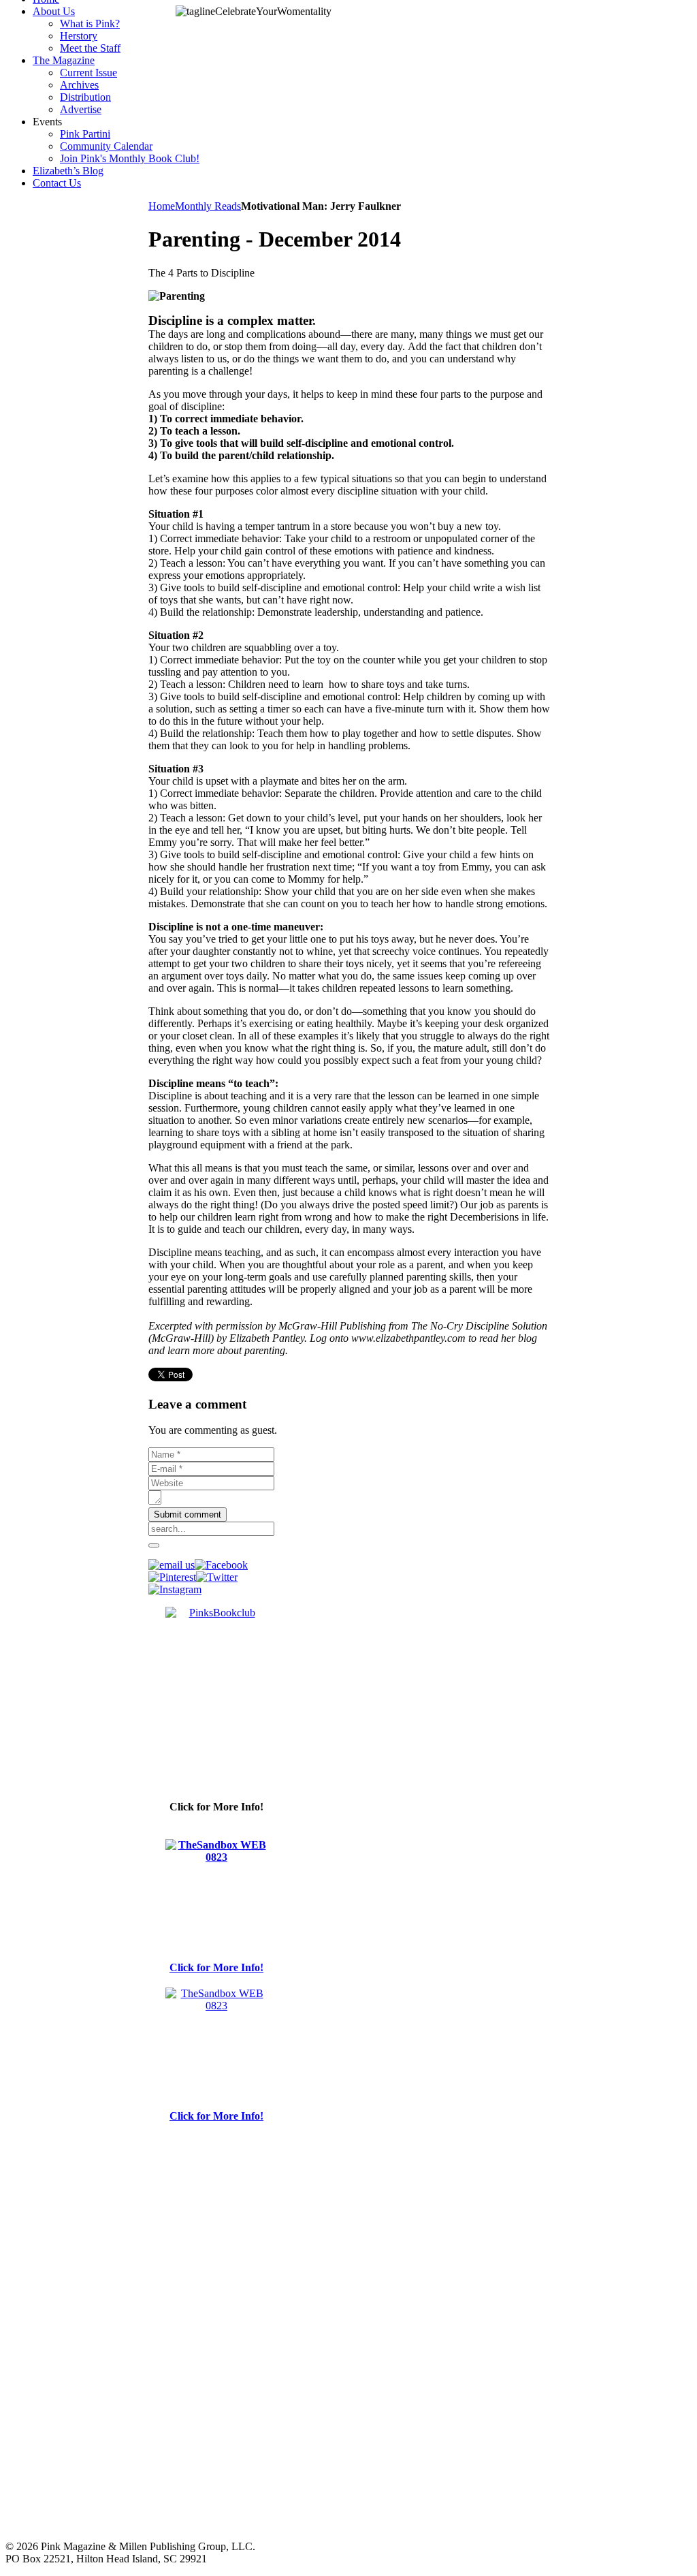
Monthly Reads (208, 206)
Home (162, 206)
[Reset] (154, 1545)
